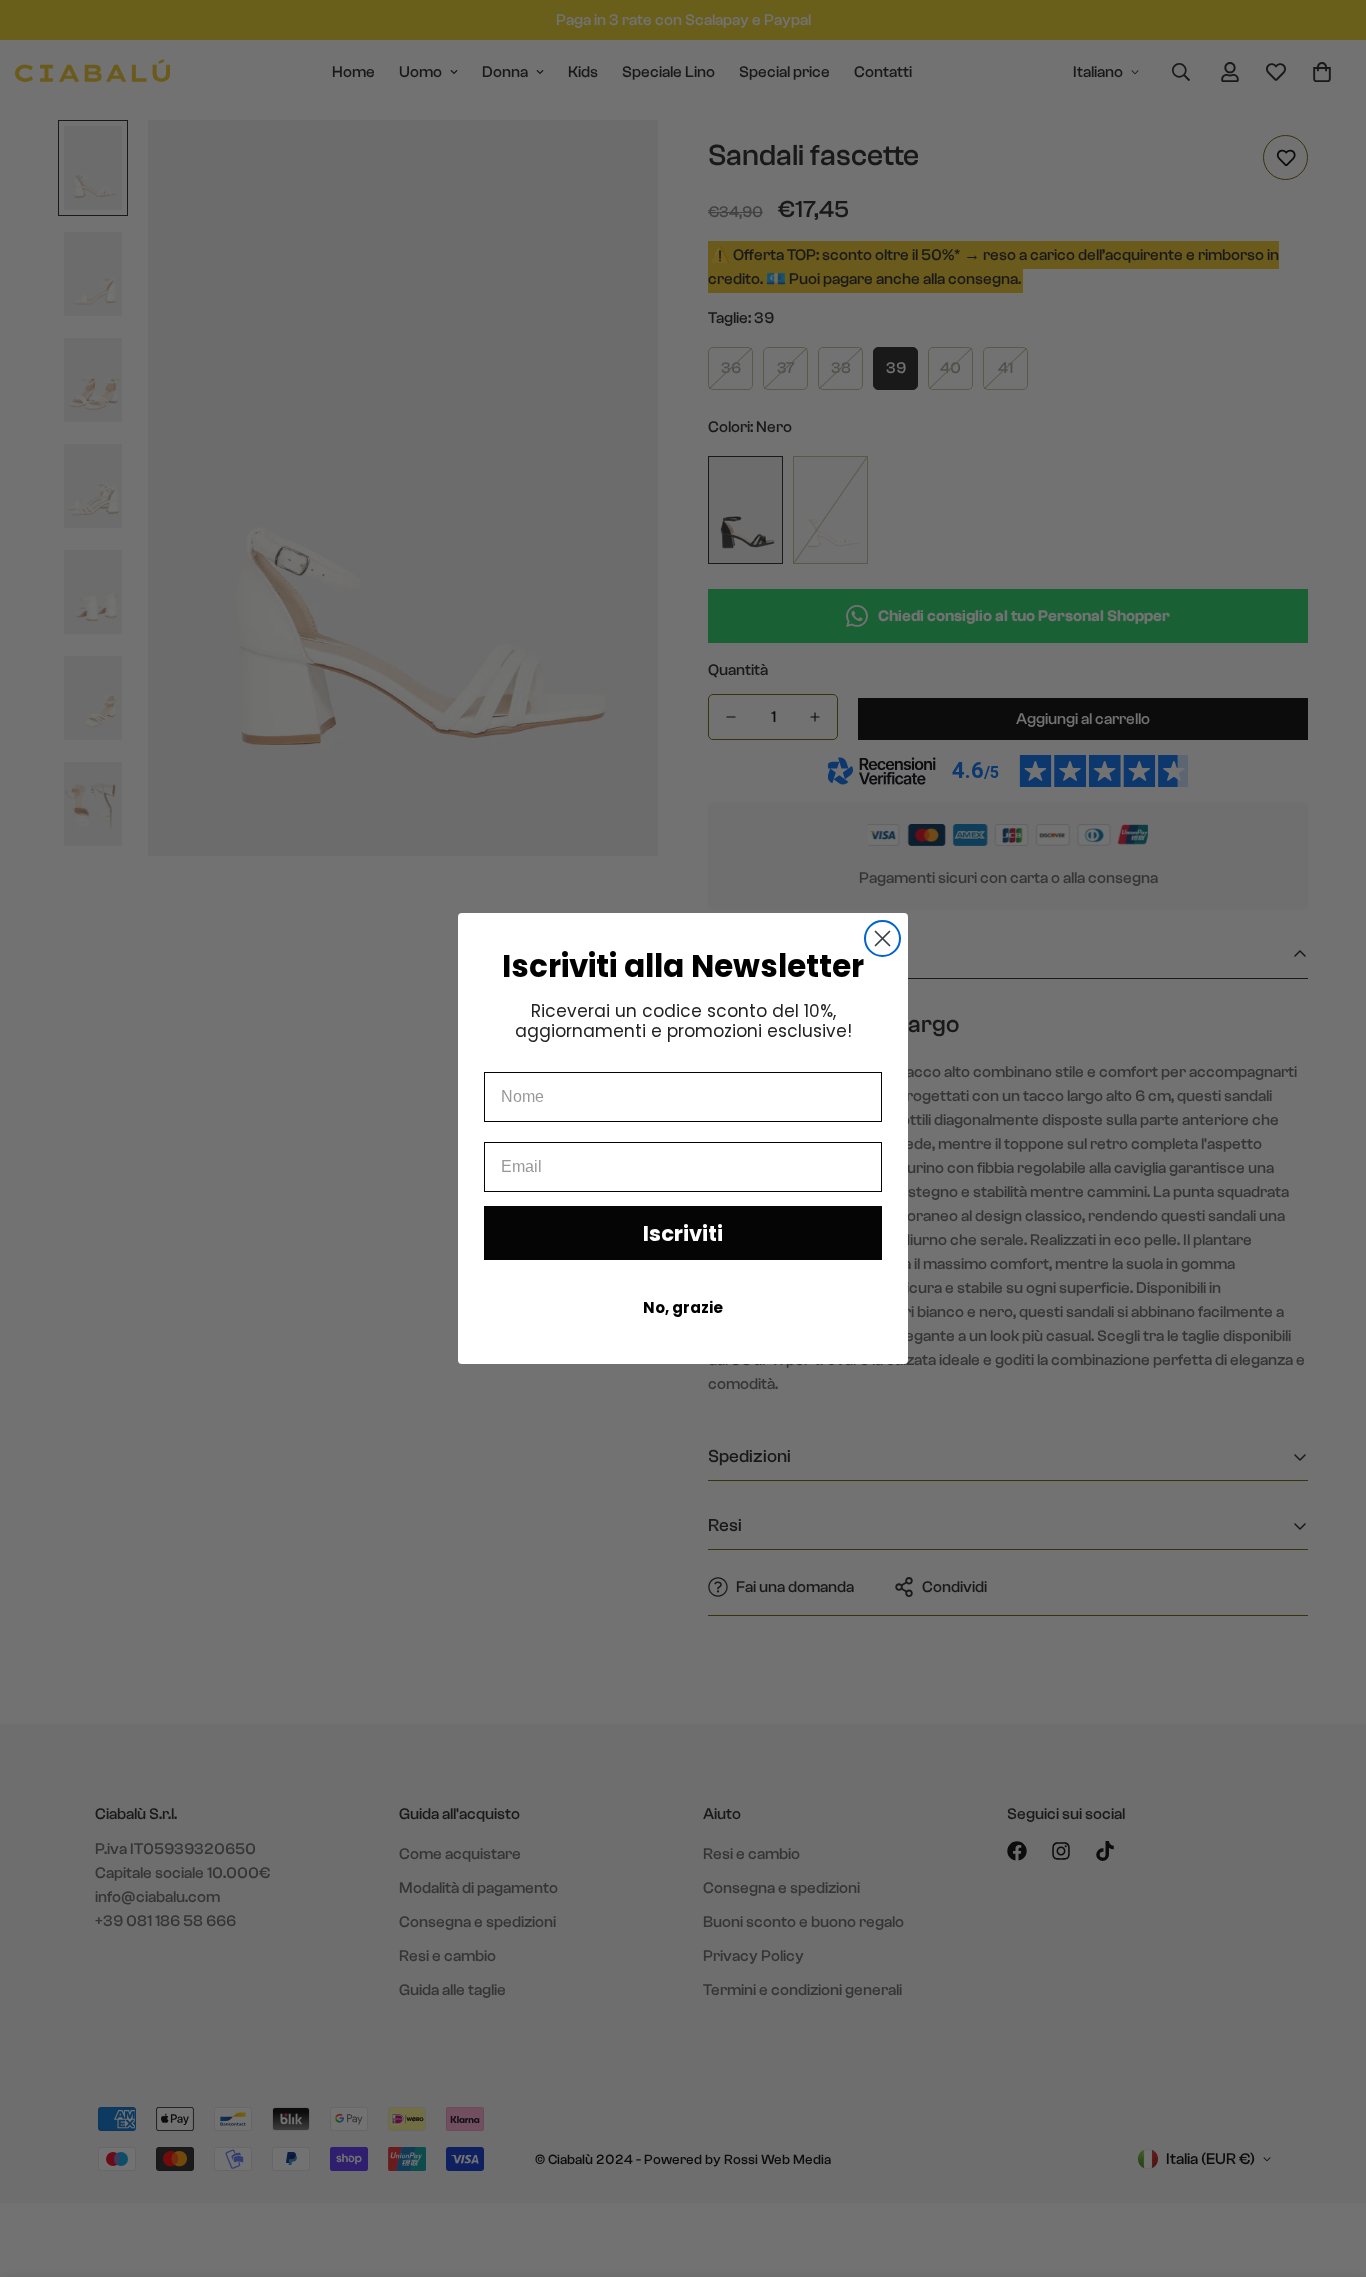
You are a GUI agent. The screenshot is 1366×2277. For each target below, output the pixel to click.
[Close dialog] (882, 938)
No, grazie (683, 1307)
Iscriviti (683, 1233)
